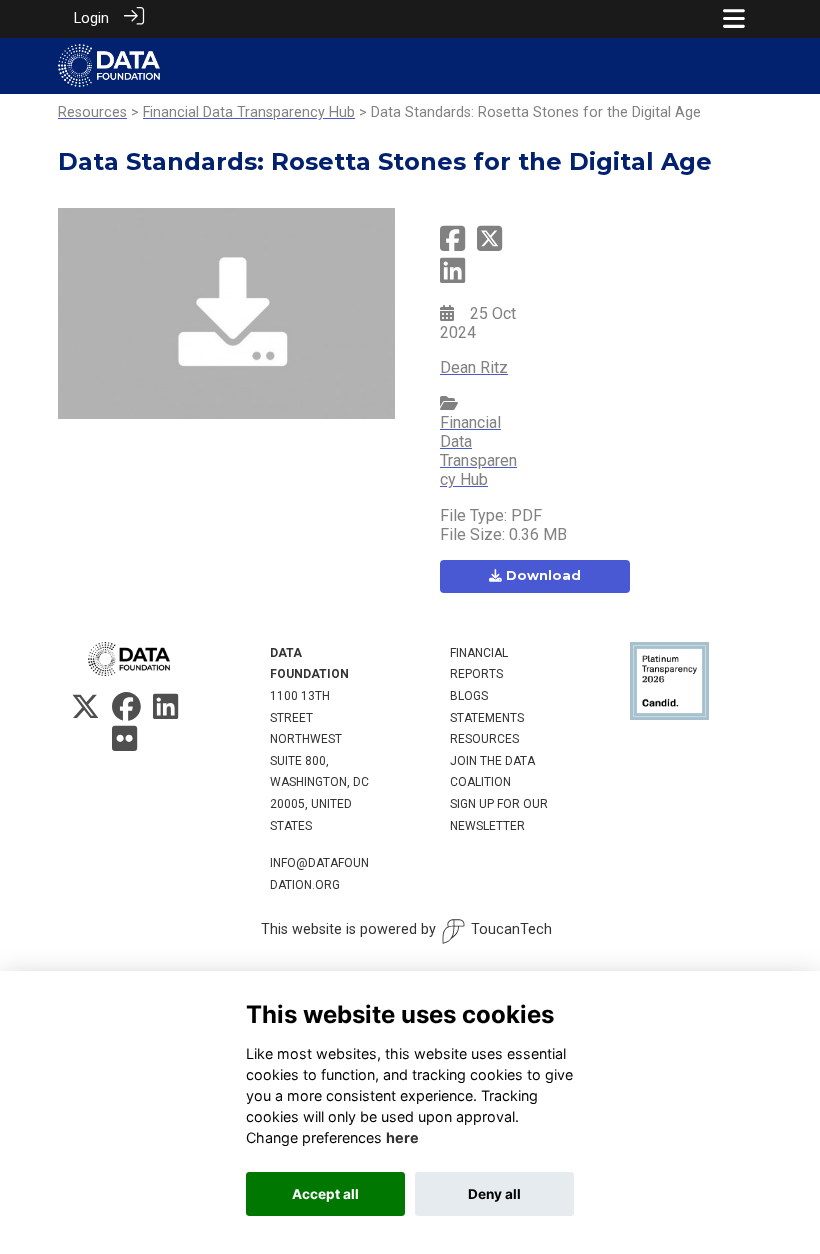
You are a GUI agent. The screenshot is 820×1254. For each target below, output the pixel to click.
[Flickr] (124, 744)
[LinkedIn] (165, 712)
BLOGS (469, 696)
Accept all (325, 1194)
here (402, 1137)
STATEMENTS (487, 718)
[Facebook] (126, 712)
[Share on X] (489, 245)
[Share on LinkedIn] (452, 277)
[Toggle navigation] (734, 18)
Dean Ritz (474, 367)
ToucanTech (511, 929)
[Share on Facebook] (452, 245)
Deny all (494, 1194)
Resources (92, 112)
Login (91, 18)
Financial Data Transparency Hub (249, 112)
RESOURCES (484, 739)
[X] (85, 712)
